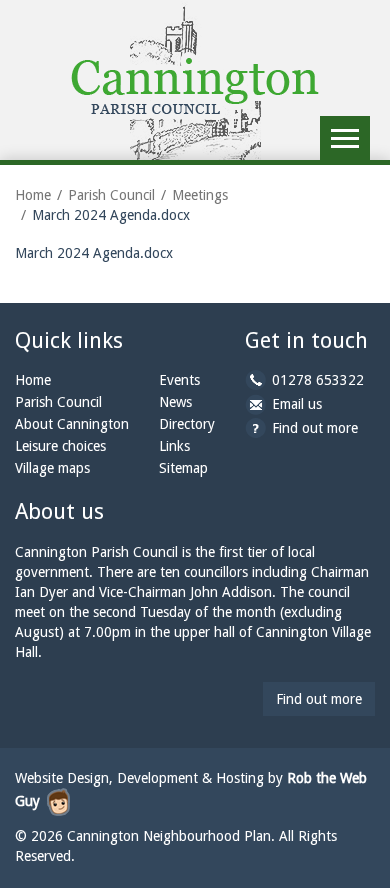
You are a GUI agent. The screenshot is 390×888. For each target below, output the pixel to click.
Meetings (200, 195)
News (175, 402)
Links (174, 446)
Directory (187, 424)
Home (33, 195)
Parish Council (111, 195)
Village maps (52, 468)
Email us (297, 404)
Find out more (315, 428)
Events (179, 380)
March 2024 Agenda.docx (94, 253)
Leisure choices (60, 446)
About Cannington (72, 424)
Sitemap (183, 468)
